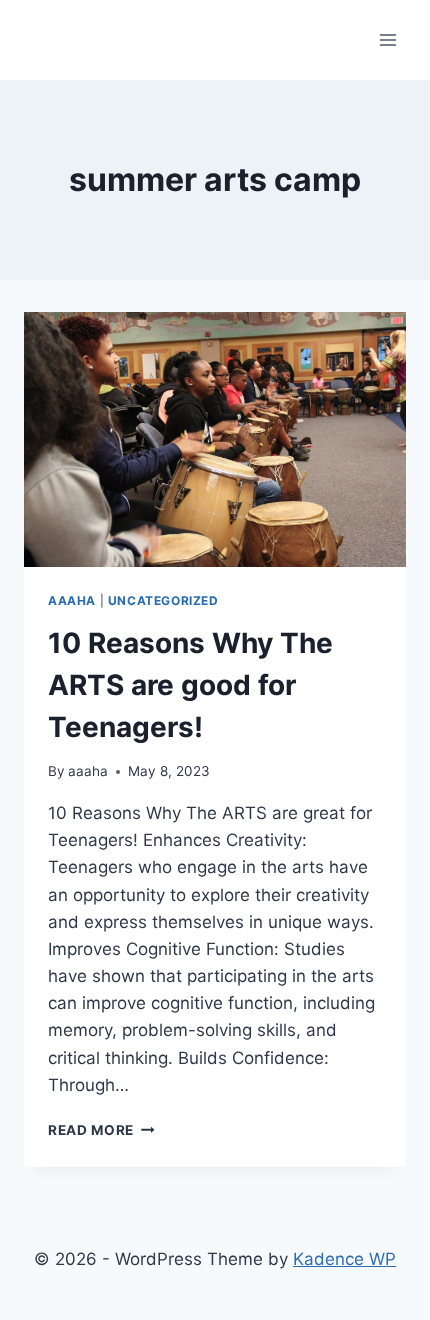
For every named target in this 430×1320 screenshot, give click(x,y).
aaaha (88, 771)
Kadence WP (344, 1259)
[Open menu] (387, 39)
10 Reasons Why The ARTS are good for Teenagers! (190, 685)
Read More (101, 1130)
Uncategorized (163, 600)
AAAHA (72, 600)
